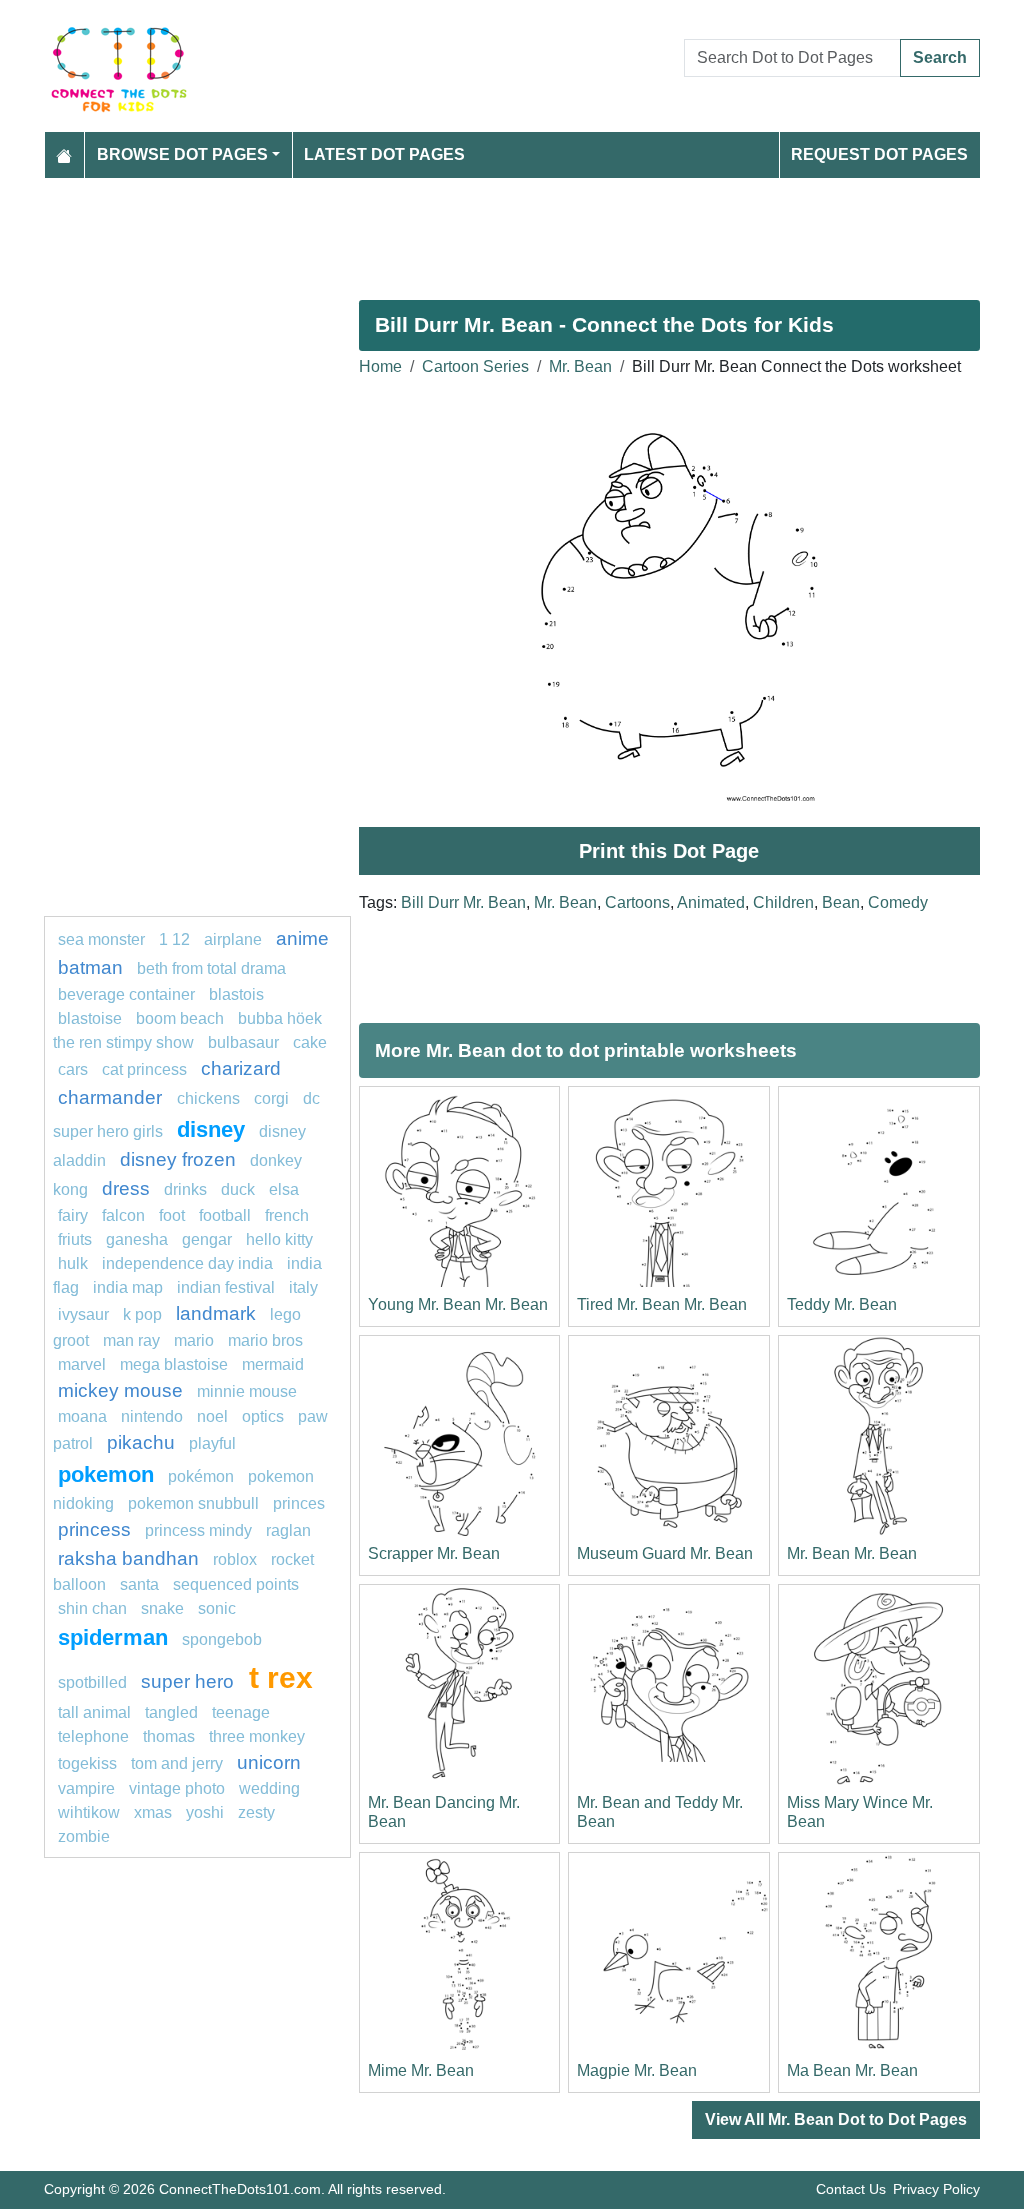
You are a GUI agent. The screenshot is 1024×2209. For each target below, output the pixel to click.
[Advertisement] (512, 231)
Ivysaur (83, 1314)
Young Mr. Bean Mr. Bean (458, 1304)
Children (783, 902)
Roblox (235, 1559)
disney (211, 1129)
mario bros (265, 1340)
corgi (271, 1098)
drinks (185, 1189)
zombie (84, 1836)
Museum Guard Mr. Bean (665, 1553)
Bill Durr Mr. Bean (463, 902)
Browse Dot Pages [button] (182, 154)
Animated (711, 902)
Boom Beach (180, 1018)
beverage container (126, 994)
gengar (207, 1239)
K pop (142, 1314)
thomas (169, 1736)
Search (940, 57)
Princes (299, 1503)
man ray (131, 1340)
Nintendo (152, 1416)
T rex (281, 1677)
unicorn (269, 1762)
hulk (73, 1263)
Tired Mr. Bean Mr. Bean (662, 1304)
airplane (233, 939)
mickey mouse (120, 1390)
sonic (217, 1608)
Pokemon (106, 1474)
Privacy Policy (936, 2189)
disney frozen (178, 1159)
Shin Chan (92, 1608)
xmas (153, 1812)
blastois (236, 994)
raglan (288, 1530)
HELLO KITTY (279, 1239)
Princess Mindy (198, 1530)
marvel (82, 1364)
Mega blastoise (174, 1364)
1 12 (174, 939)
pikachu (141, 1442)
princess (94, 1529)
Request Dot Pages (879, 154)
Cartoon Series (475, 366)
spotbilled (92, 1682)
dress (126, 1188)
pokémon (201, 1476)
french (287, 1215)
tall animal (94, 1712)
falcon (123, 1215)
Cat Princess (144, 1069)
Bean (841, 902)
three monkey (257, 1736)
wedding (269, 1788)
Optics (263, 1416)
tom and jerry (177, 1763)
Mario (194, 1340)
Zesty (256, 1812)
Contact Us (851, 2189)
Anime (302, 938)
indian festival (226, 1287)
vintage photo (177, 1788)
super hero (190, 1681)
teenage (241, 1712)
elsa (284, 1189)
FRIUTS (75, 1239)
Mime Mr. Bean (421, 2070)
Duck (238, 1189)
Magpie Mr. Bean (637, 2070)
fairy (73, 1215)
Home (380, 366)
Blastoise (90, 1018)
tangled (171, 1712)
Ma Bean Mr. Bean (852, 2070)
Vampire (86, 1788)
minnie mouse (247, 1391)
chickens (208, 1098)
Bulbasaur (243, 1042)
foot (172, 1215)
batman (90, 967)
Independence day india (187, 1263)
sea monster (103, 939)
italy (303, 1287)
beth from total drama (211, 968)
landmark (216, 1313)
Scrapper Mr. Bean (434, 1553)
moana (82, 1416)
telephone (93, 1736)
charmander (112, 1097)
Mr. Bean (580, 366)
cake (310, 1042)
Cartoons (637, 902)
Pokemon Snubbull (193, 1503)
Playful (212, 1443)
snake (162, 1608)
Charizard (241, 1068)
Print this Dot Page (669, 851)
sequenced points (236, 1584)
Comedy (898, 902)
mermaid (273, 1364)
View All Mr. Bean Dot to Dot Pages (836, 2119)
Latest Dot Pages (384, 154)
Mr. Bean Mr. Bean (852, 1553)
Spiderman (113, 1637)
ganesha (137, 1239)
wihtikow (89, 1812)
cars (73, 1069)
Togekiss (87, 1763)
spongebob (222, 1639)
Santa (139, 1584)
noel (212, 1416)
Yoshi (205, 1812)
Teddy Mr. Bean (842, 1304)
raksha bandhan (128, 1558)
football (225, 1215)
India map (128, 1287)
